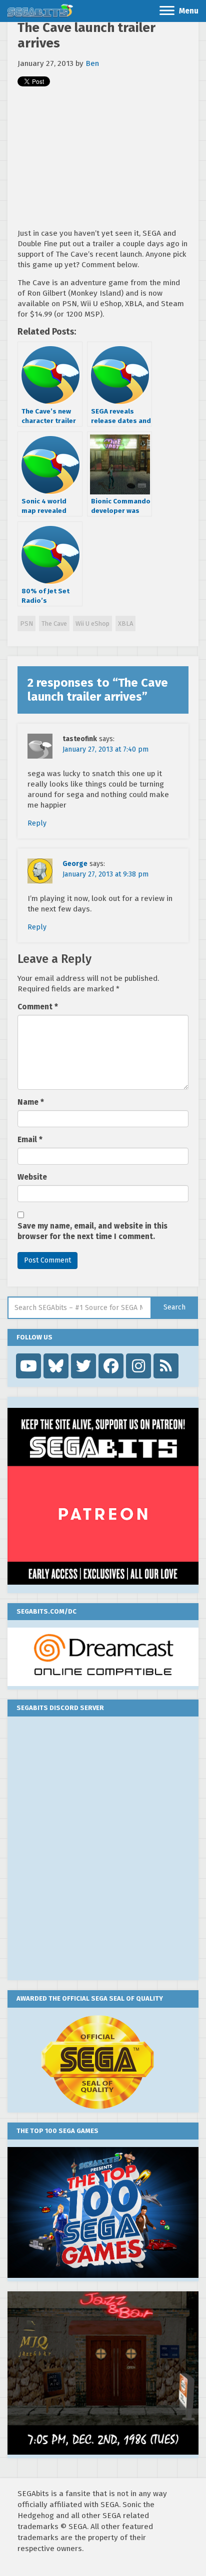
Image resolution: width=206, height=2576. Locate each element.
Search (174, 1307)
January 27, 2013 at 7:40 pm (105, 749)
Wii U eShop (92, 624)
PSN (26, 624)
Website (32, 1177)
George (75, 864)
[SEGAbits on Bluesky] (56, 1366)
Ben (92, 63)
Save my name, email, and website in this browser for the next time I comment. (92, 1231)
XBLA (125, 624)
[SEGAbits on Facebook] (111, 1366)
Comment (38, 1007)
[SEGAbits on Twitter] (83, 1366)
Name (31, 1102)
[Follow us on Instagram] (138, 1366)
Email (30, 1140)
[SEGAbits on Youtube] (28, 1366)
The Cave (54, 624)
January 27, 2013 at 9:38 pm (105, 874)
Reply (37, 823)
